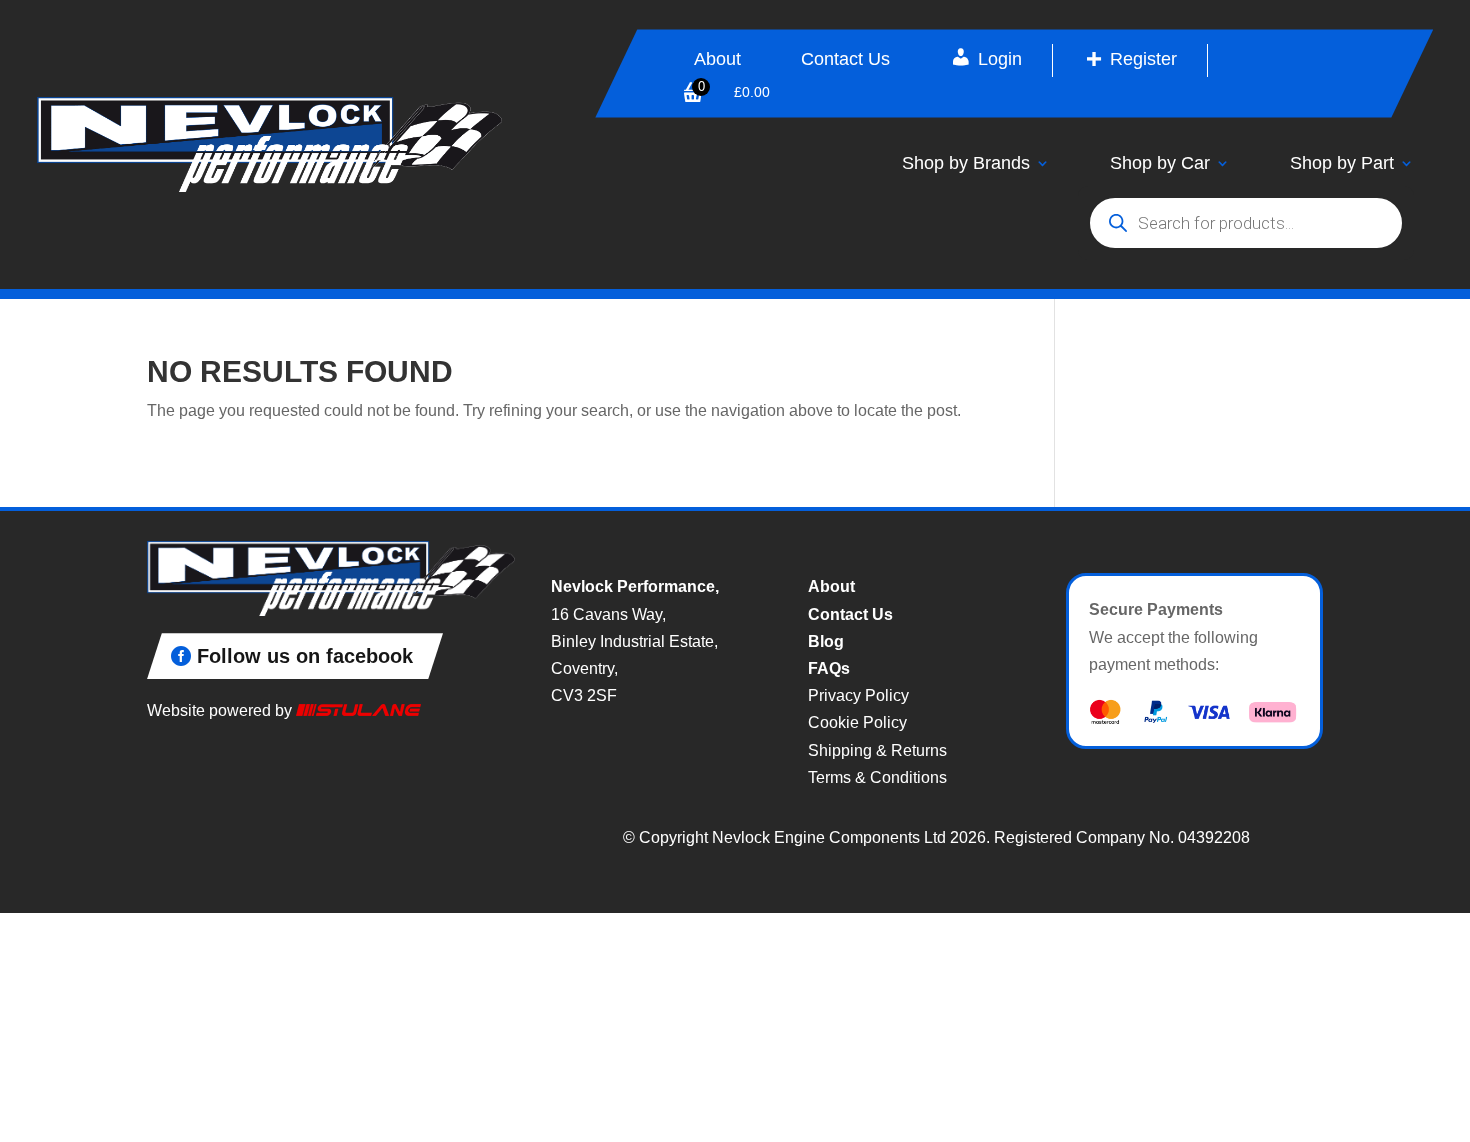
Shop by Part (1342, 163)
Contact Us (845, 60)
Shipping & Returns (877, 750)
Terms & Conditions (877, 777)
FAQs (829, 668)
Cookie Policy (857, 722)
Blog (826, 641)
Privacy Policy (858, 695)
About (717, 60)
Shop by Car (1160, 163)
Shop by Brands (966, 163)
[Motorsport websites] (358, 710)
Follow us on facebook (305, 656)
